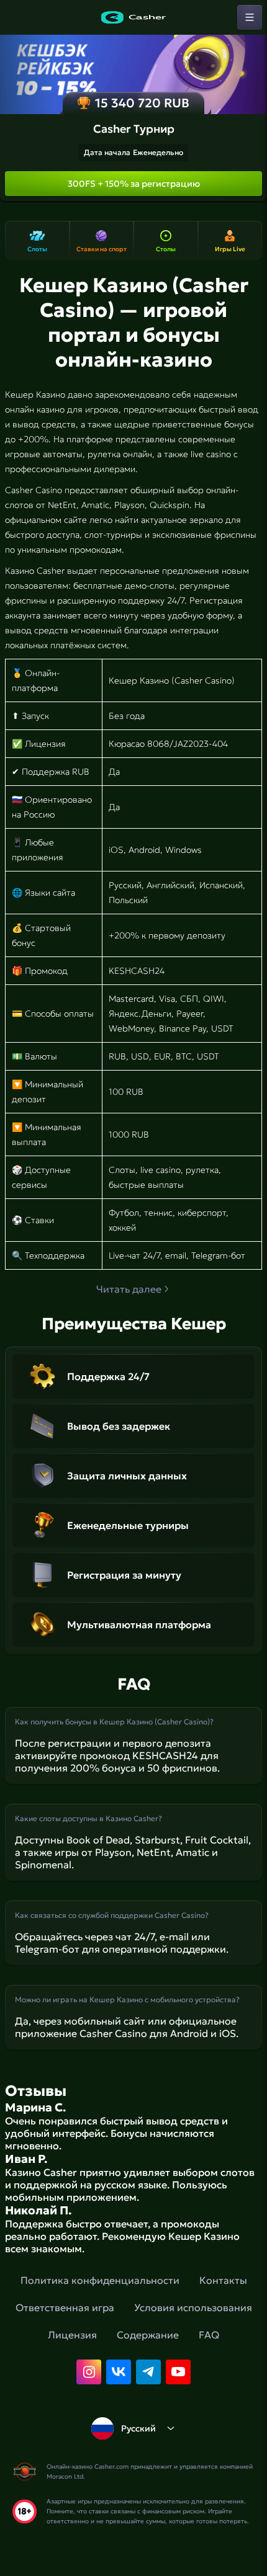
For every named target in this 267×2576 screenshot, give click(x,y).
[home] (133, 17)
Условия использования (193, 2307)
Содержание (148, 2335)
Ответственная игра (65, 2307)
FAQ (209, 2335)
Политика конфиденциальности (100, 2280)
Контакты (223, 2280)
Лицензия (72, 2335)
